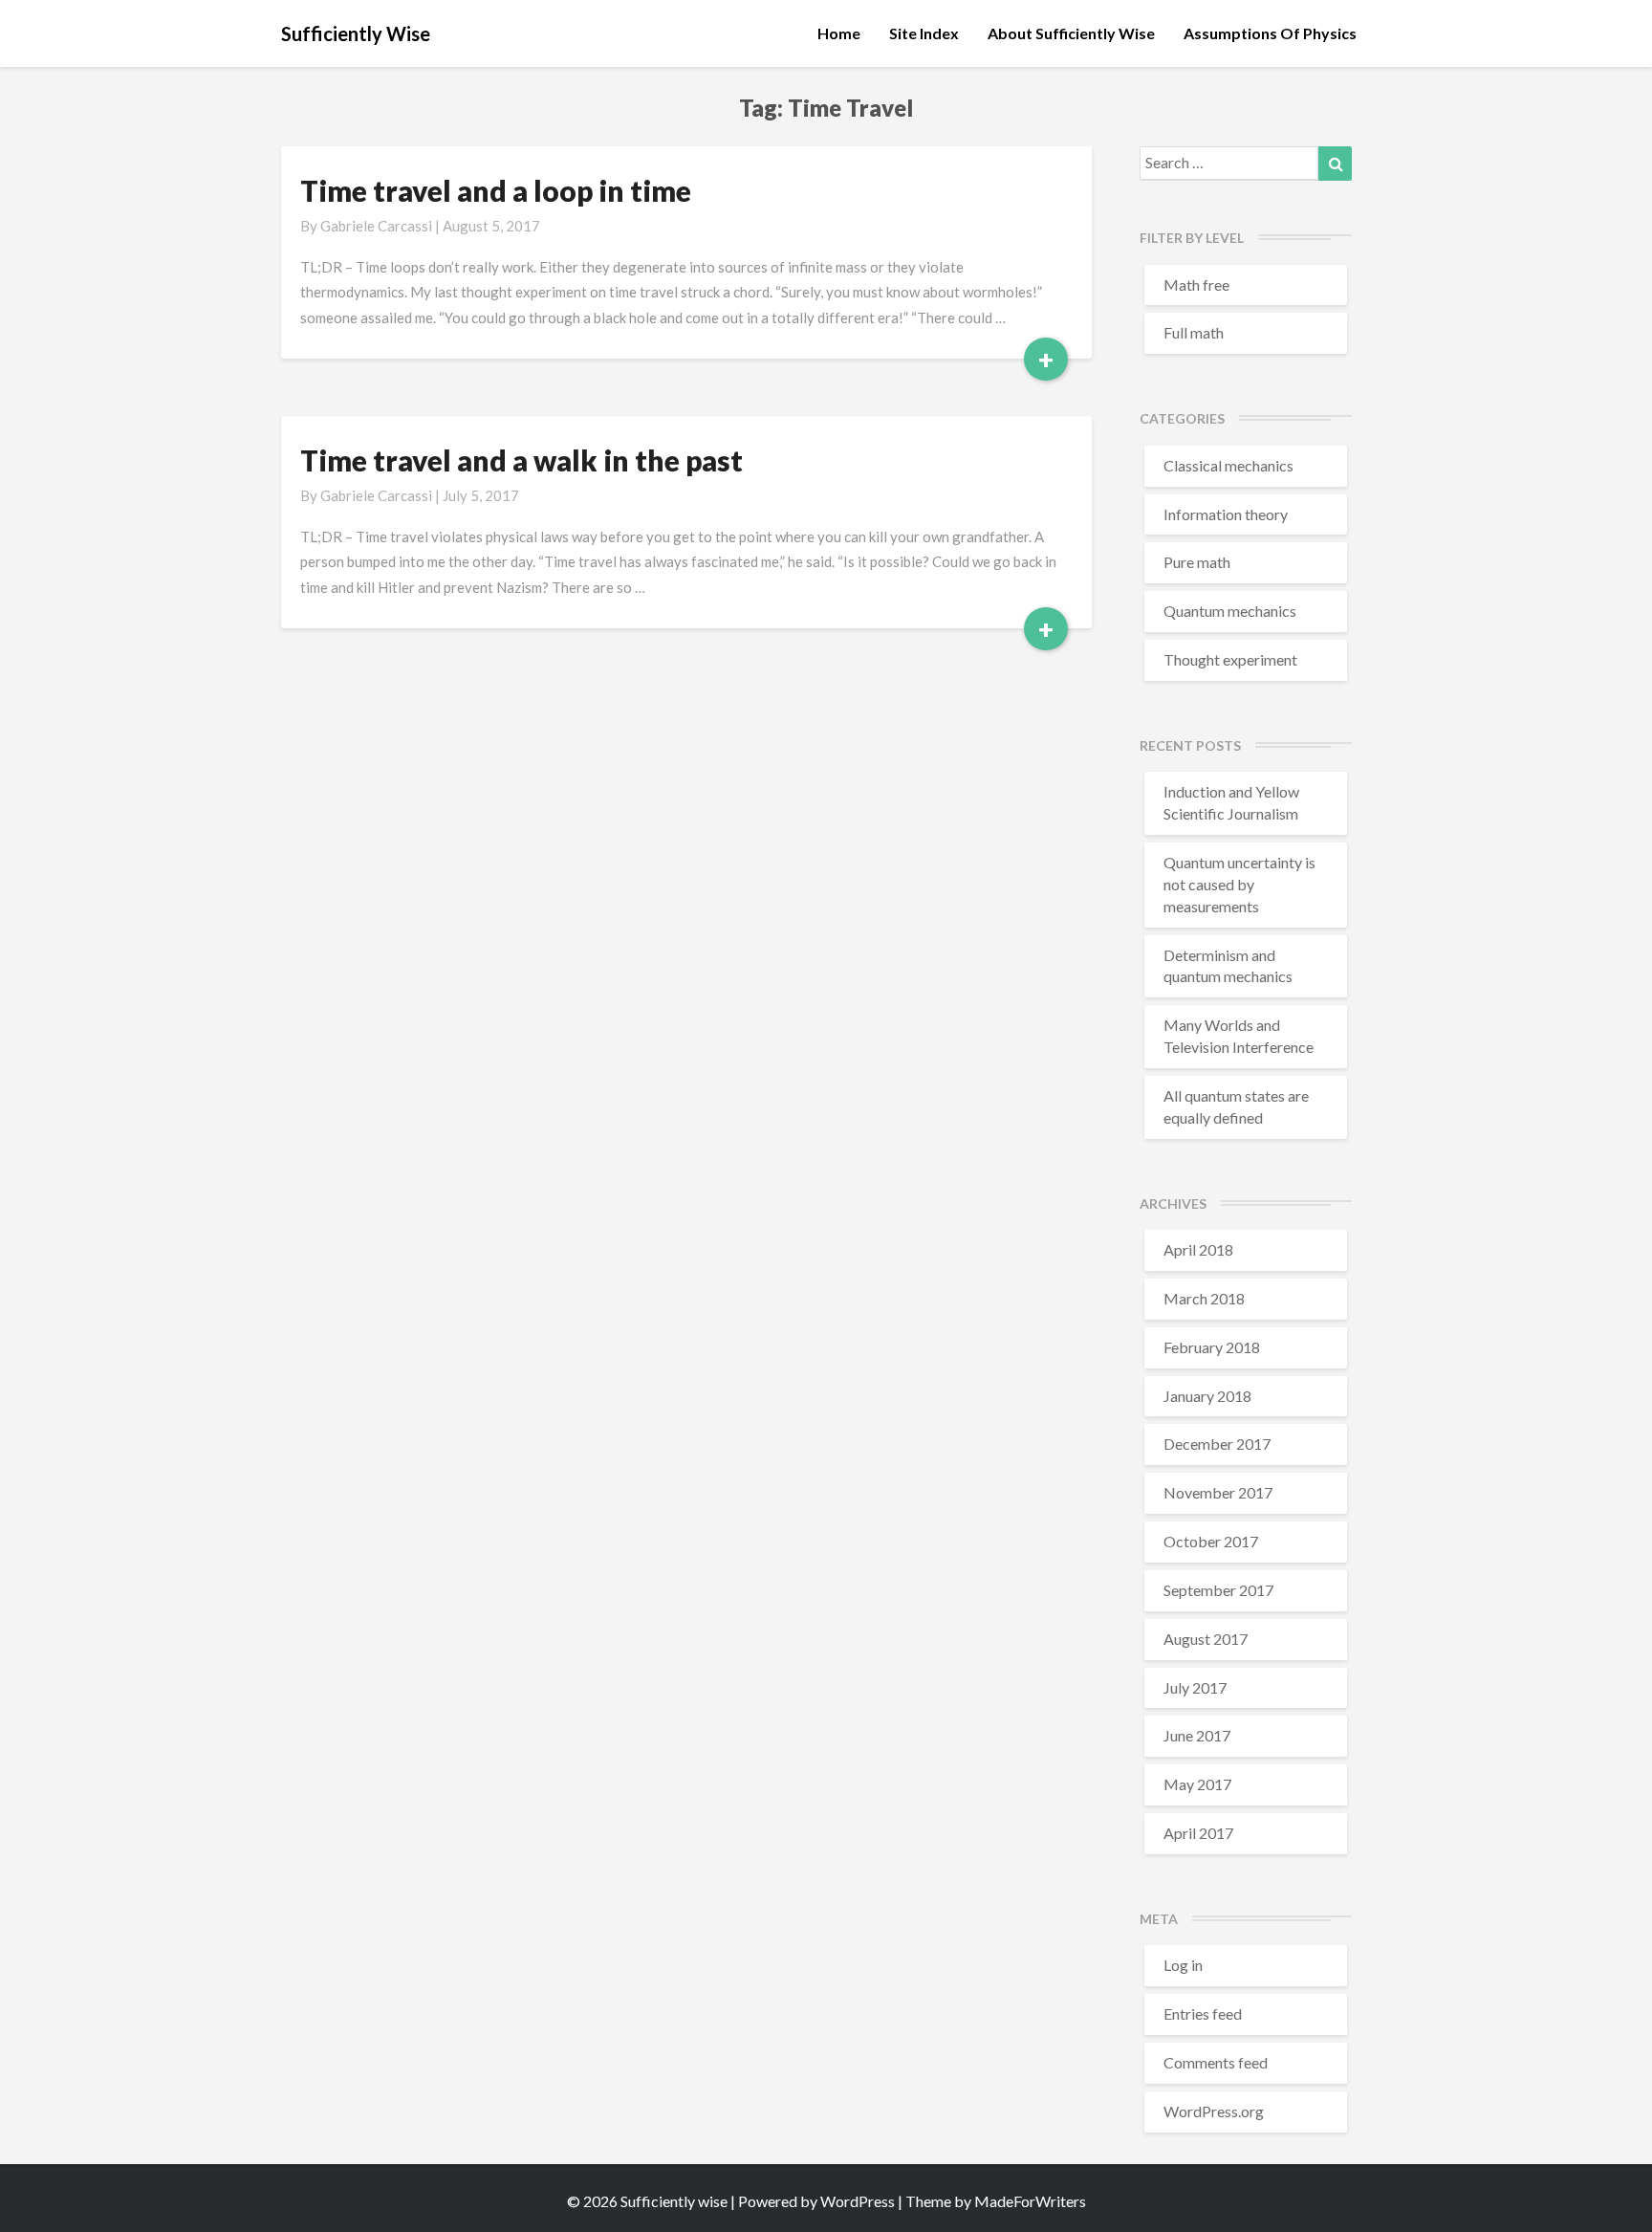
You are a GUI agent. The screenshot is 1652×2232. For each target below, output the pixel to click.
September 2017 (1218, 1590)
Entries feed (1203, 2013)
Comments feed (1216, 2062)
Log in (1183, 1965)
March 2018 (1204, 1298)
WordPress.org (1214, 2111)
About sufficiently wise (1071, 33)
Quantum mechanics (1230, 611)
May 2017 (1197, 1784)
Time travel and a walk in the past (522, 460)
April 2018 (1198, 1249)
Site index (924, 33)
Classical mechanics (1228, 465)
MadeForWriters (1030, 2201)
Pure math (1197, 562)
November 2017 (1218, 1492)
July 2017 (1195, 1687)
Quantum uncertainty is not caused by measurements (1239, 884)
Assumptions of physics (1270, 33)
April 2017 (1198, 1833)
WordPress (858, 2201)
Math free (1196, 284)
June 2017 (1197, 1735)
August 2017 (1206, 1639)
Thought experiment (1230, 659)
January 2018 (1207, 1396)
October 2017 (1211, 1541)
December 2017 (1217, 1444)
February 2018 (1212, 1347)
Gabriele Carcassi (376, 226)
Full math (1194, 332)
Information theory (1226, 514)
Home (839, 33)
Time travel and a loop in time (496, 190)
